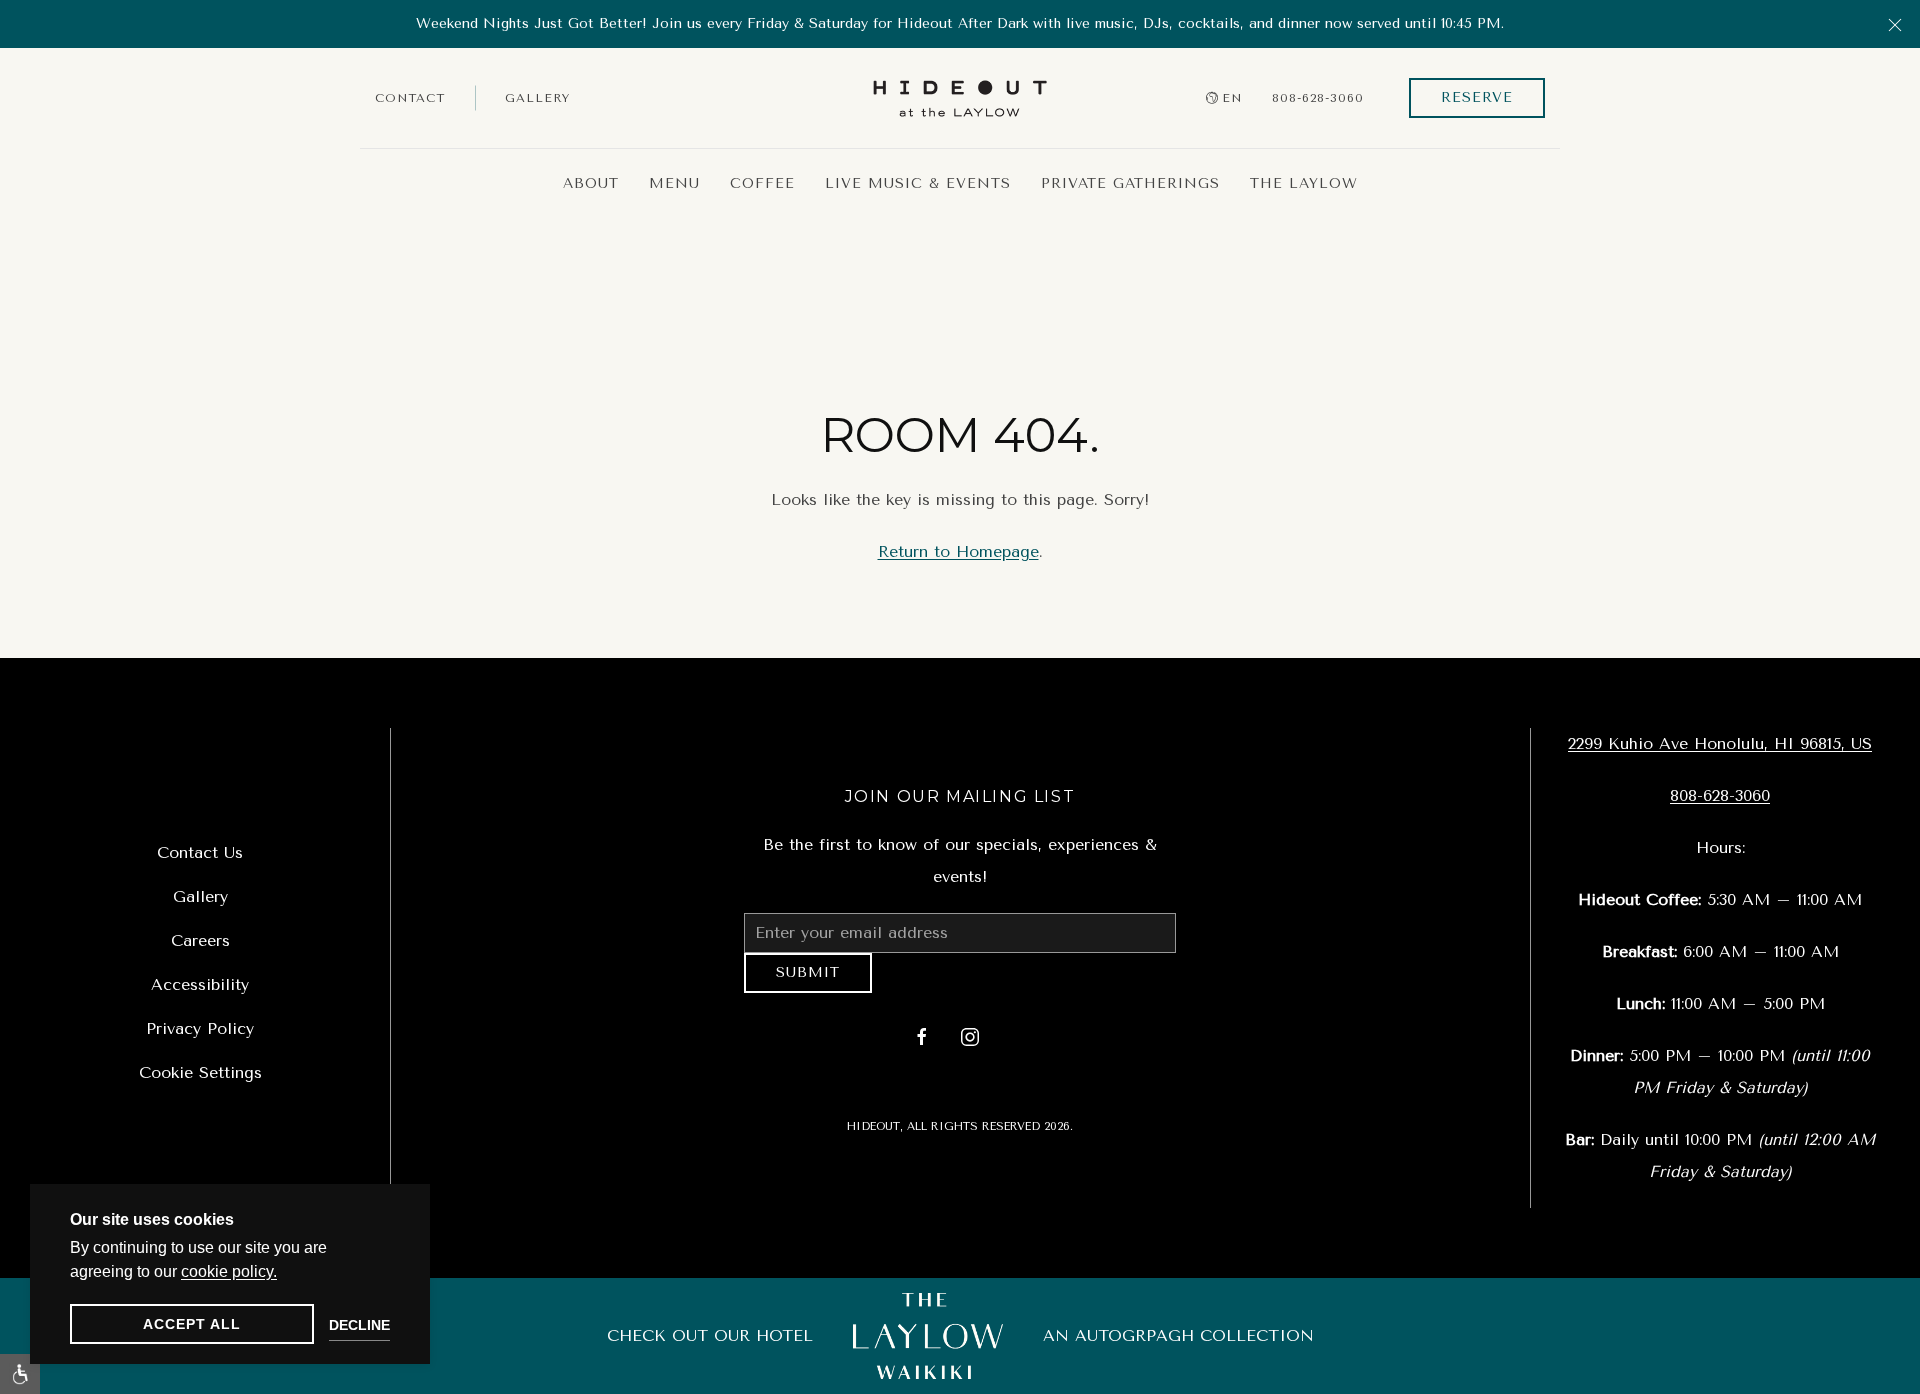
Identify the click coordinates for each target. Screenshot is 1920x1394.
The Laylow (1304, 183)
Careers (200, 940)
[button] (1895, 24)
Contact (410, 98)
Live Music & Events (918, 183)
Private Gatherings (1130, 183)
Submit (808, 979)
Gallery (537, 98)
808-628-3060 (1318, 98)
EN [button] (1232, 98)
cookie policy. (229, 1271)
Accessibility (200, 984)
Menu (674, 183)
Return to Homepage (958, 551)
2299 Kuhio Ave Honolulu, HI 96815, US (1720, 743)
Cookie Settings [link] (200, 1072)
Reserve (1477, 97)
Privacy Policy (200, 1028)
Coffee (762, 183)
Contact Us (200, 852)
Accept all (192, 1324)
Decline (359, 1325)
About (591, 183)
